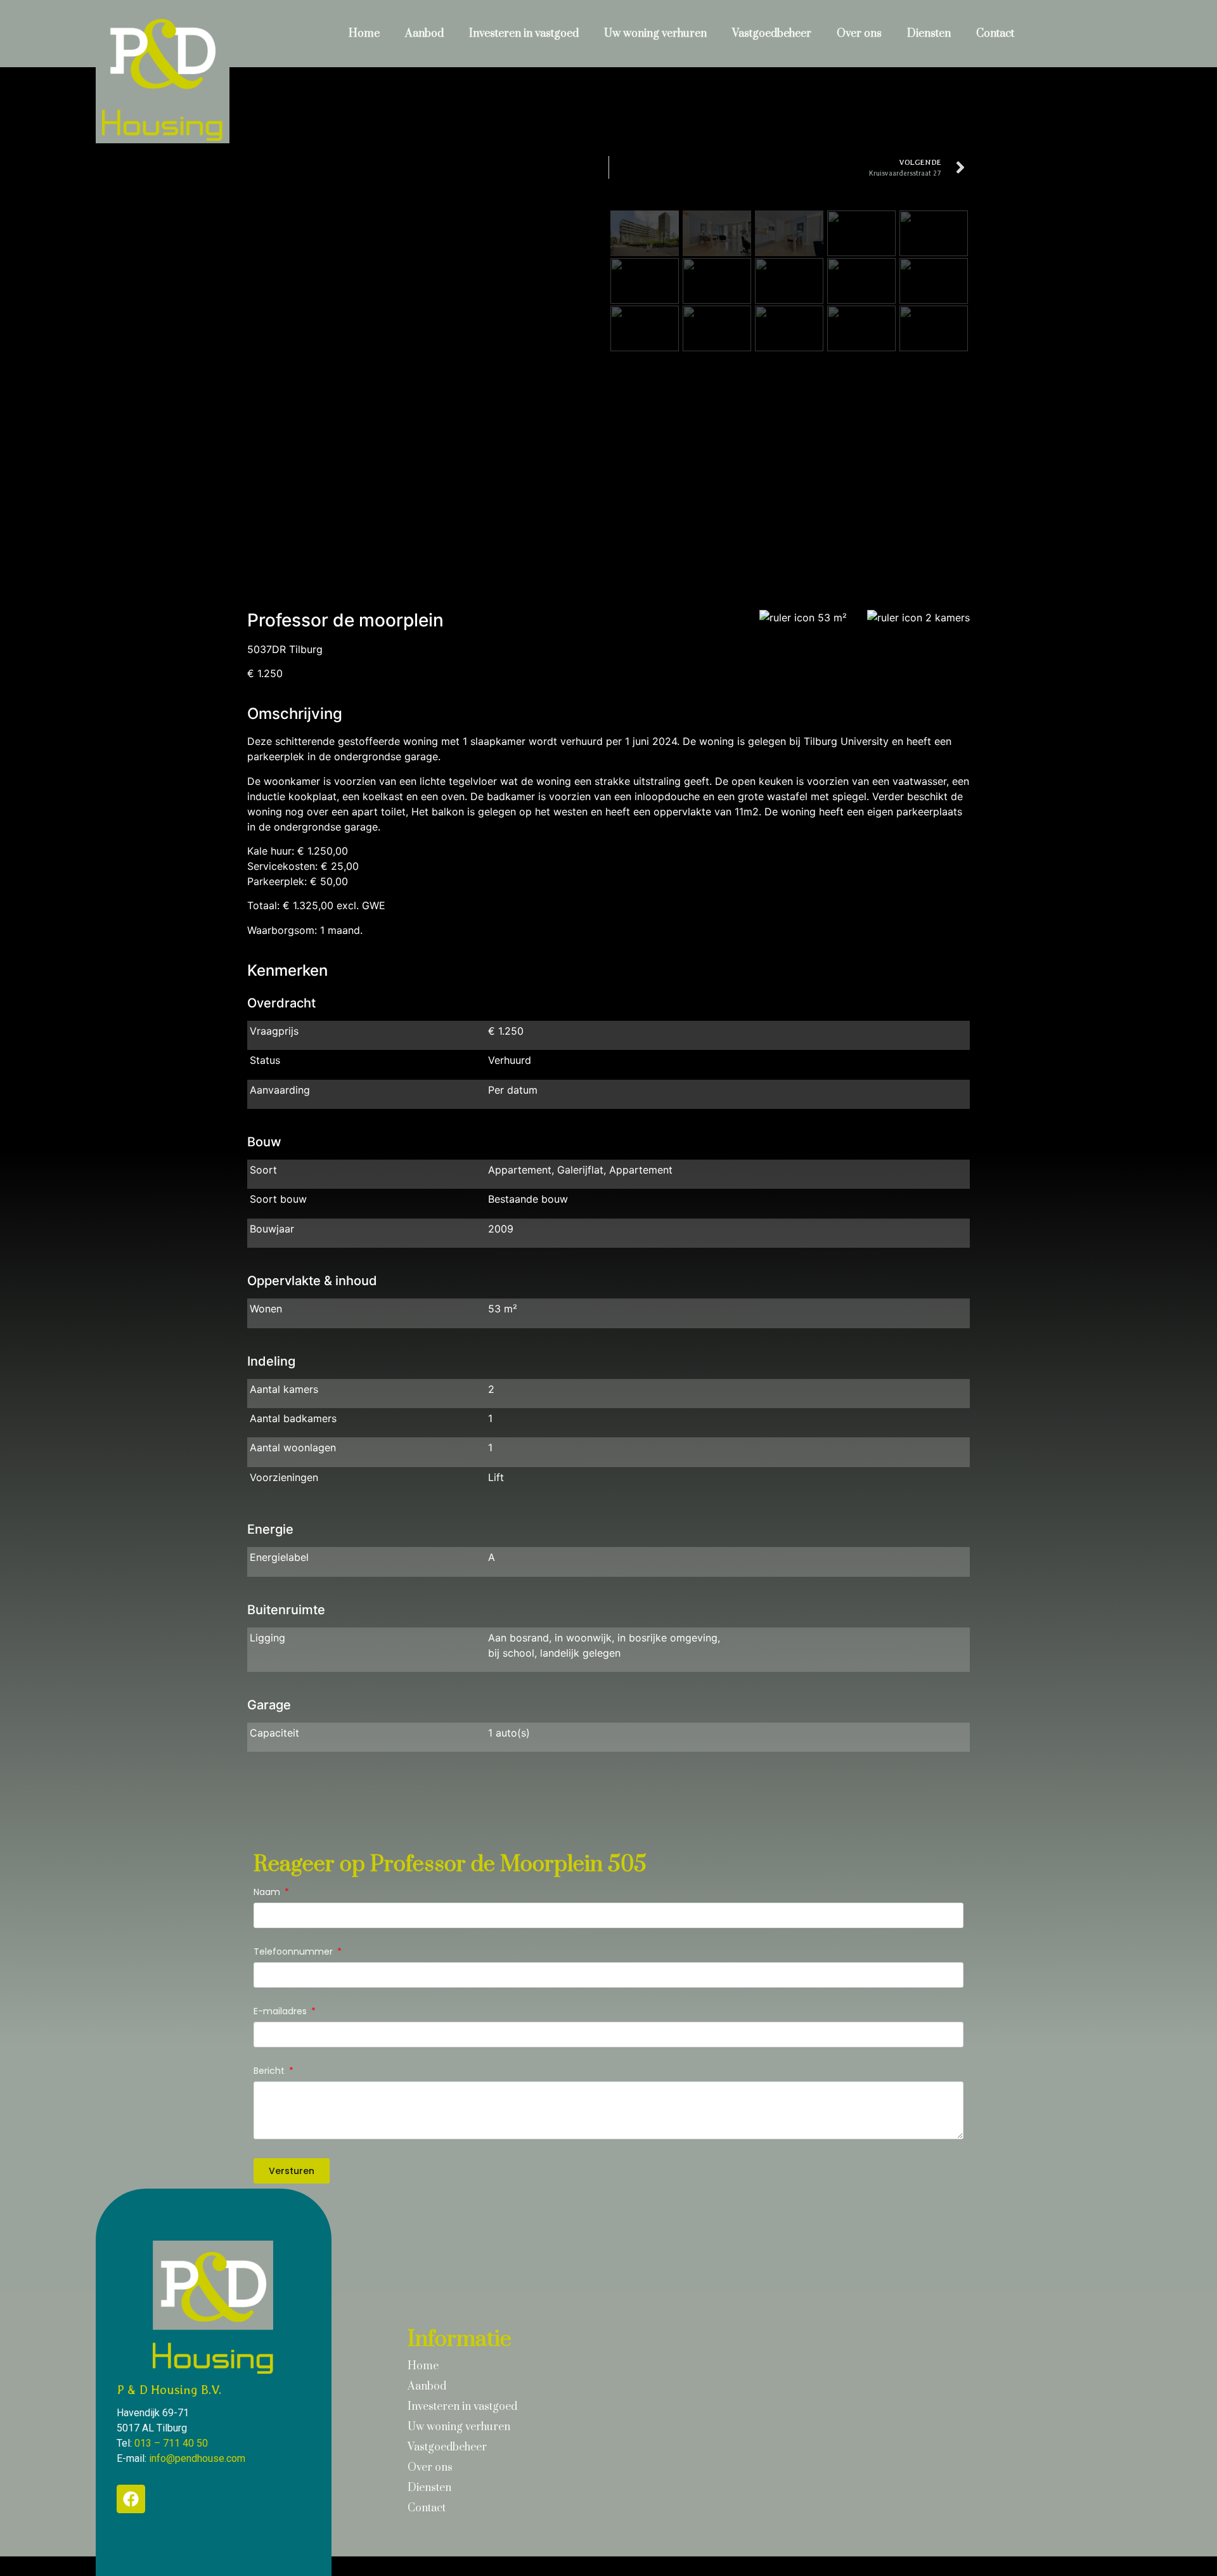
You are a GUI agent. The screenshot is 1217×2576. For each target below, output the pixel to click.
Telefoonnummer (294, 1952)
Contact (995, 34)
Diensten (929, 34)
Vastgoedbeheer (772, 34)
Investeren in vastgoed (524, 34)
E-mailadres (281, 2012)
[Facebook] (131, 2499)
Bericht (270, 2072)
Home (364, 34)
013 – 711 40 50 (171, 2443)
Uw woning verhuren (655, 34)
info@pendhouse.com (197, 2458)
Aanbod (424, 34)
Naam (268, 1893)
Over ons (859, 34)
